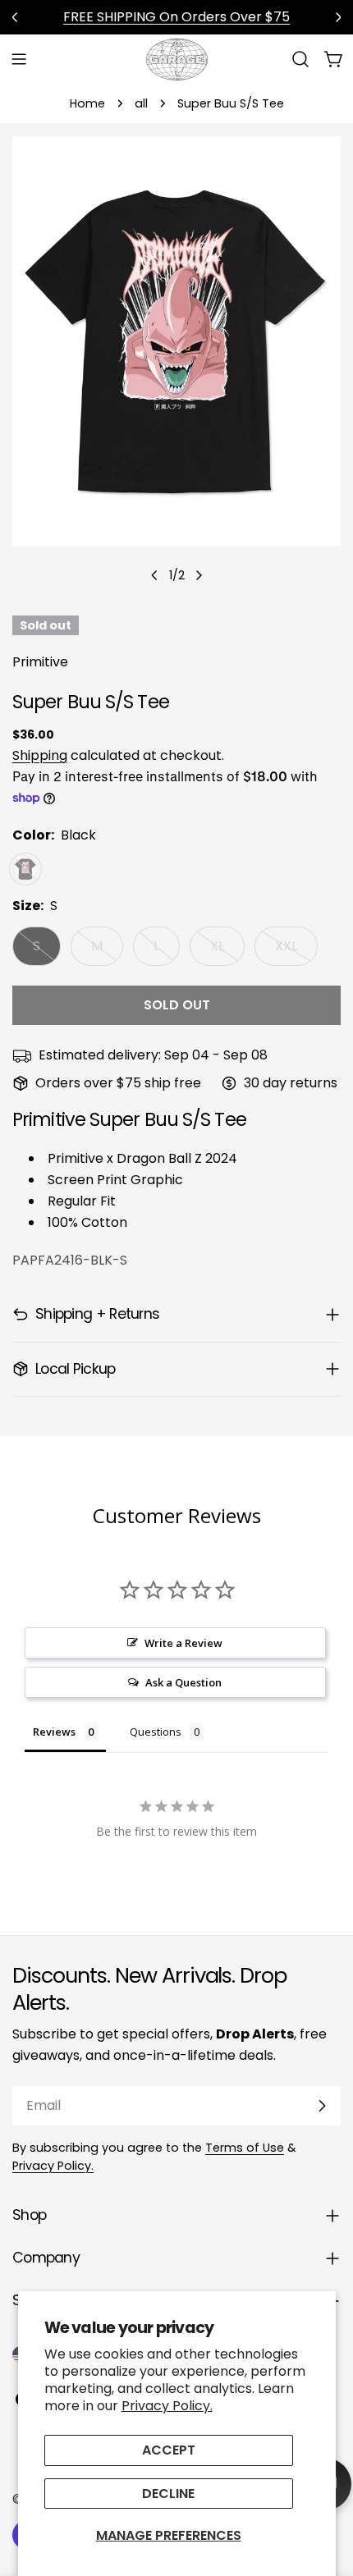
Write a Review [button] (183, 1643)
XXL (296, 951)
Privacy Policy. (167, 2406)
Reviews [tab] (54, 1732)
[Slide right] (199, 575)
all (141, 103)
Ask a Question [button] (183, 1682)
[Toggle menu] (19, 59)
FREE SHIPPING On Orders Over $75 (176, 17)
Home (87, 103)
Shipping (40, 755)
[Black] (25, 869)
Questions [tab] (156, 1732)
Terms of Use (245, 2148)
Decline (168, 2494)
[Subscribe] (322, 2106)
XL (227, 951)
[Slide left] (154, 575)
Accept (169, 2450)
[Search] (300, 59)
